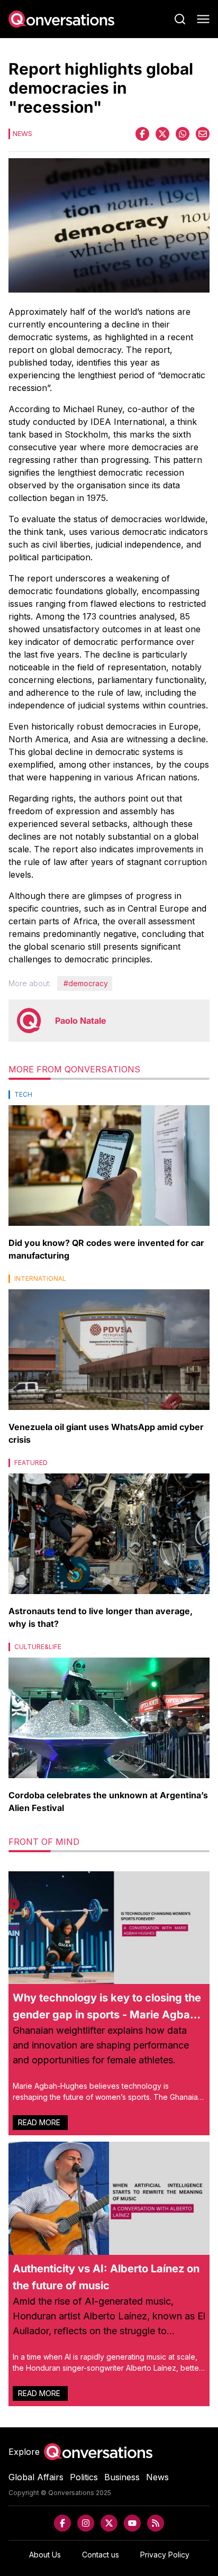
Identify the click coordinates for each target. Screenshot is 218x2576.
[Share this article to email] (203, 134)
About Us (45, 2555)
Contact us (101, 2555)
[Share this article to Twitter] (162, 134)
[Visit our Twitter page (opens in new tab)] (109, 2523)
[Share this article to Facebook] (142, 134)
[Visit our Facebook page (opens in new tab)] (62, 2523)
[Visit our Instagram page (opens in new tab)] (86, 2523)
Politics (84, 2477)
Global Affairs (36, 2477)
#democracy (86, 983)
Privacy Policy (165, 2555)
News (157, 2477)
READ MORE (40, 2122)
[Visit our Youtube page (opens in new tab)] (132, 2523)
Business (122, 2477)
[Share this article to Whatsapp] (183, 134)
